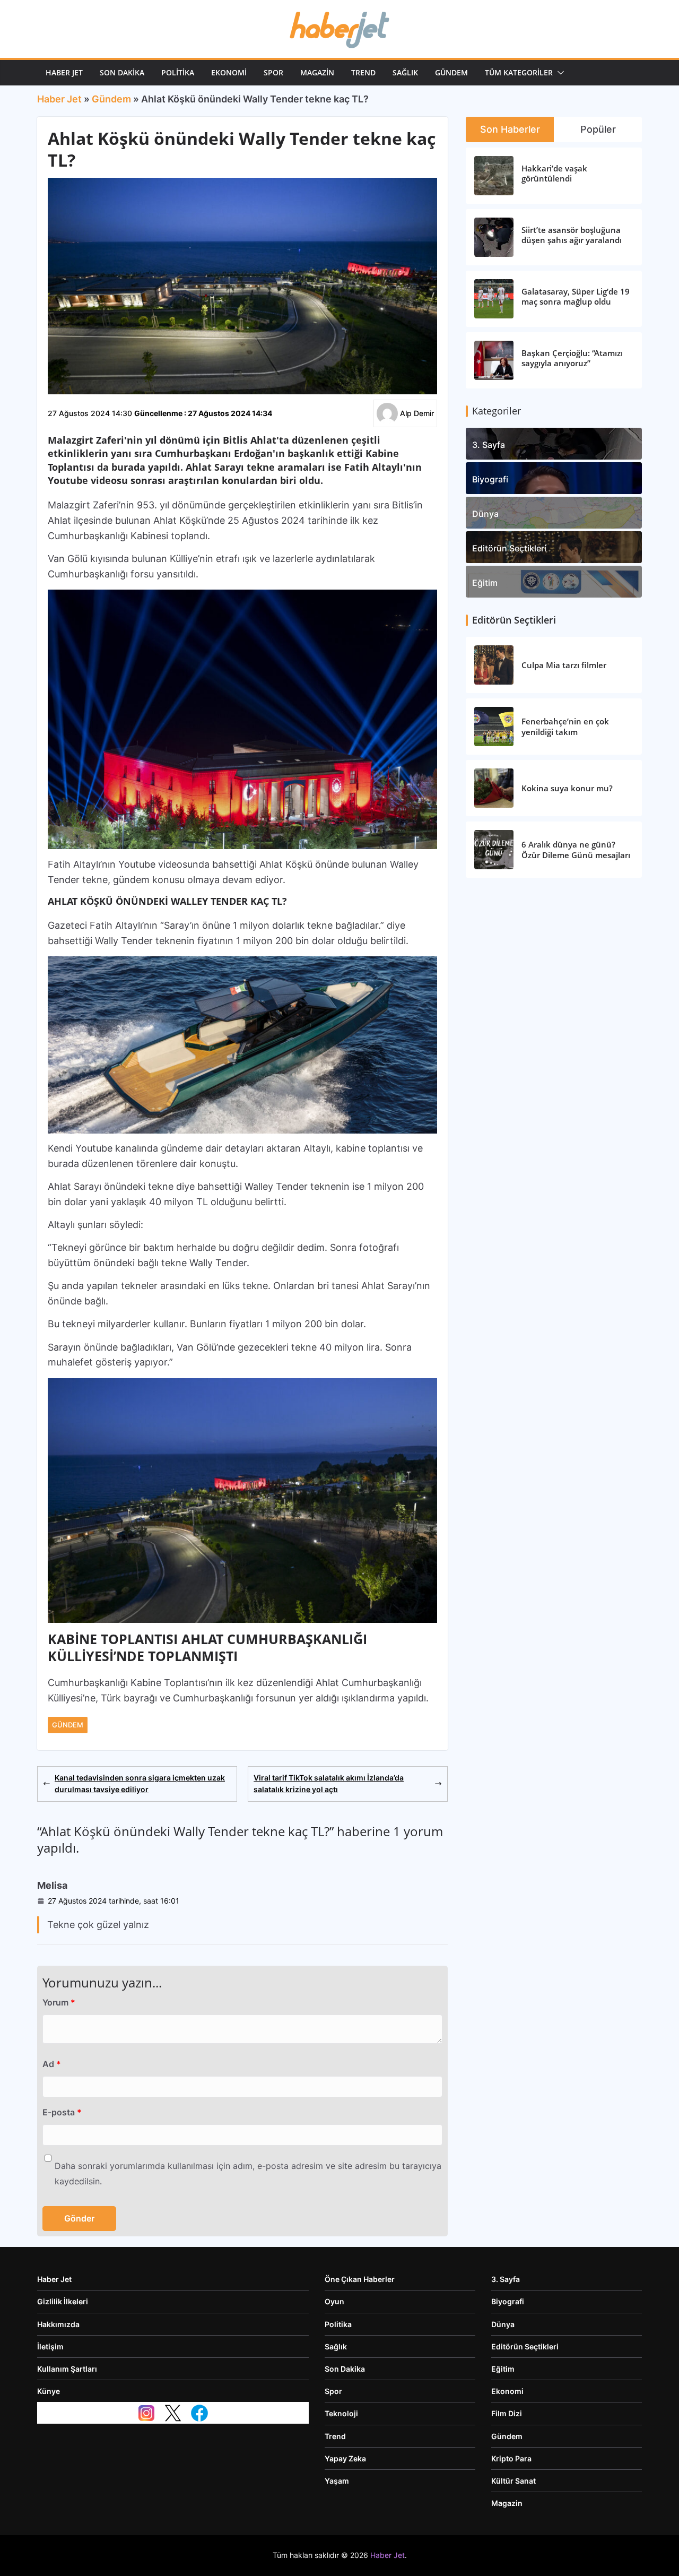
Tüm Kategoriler (519, 72)
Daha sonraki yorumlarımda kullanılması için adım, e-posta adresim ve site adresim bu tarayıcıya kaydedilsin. (248, 2173)
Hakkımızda (58, 2324)
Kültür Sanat (513, 2481)
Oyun (334, 2301)
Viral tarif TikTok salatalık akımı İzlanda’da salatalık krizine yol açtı (329, 1783)
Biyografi (490, 479)
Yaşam (337, 2481)
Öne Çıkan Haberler (360, 2279)
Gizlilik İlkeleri (63, 2301)
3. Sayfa (489, 445)
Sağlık (405, 72)
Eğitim (485, 583)
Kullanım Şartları (67, 2369)
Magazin (317, 72)
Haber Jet (64, 72)
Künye (49, 2391)
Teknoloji (341, 2413)
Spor (273, 72)
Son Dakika (122, 72)
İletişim (50, 2346)
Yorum (59, 2002)
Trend (363, 72)
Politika (178, 72)
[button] (559, 73)
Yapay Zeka (345, 2458)
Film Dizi (507, 2413)
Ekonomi (229, 72)
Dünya (485, 514)
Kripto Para (511, 2458)
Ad (52, 2064)
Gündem (451, 72)
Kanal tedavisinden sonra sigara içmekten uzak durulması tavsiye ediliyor (140, 1783)
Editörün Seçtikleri (509, 548)
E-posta (62, 2112)
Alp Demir (417, 413)
